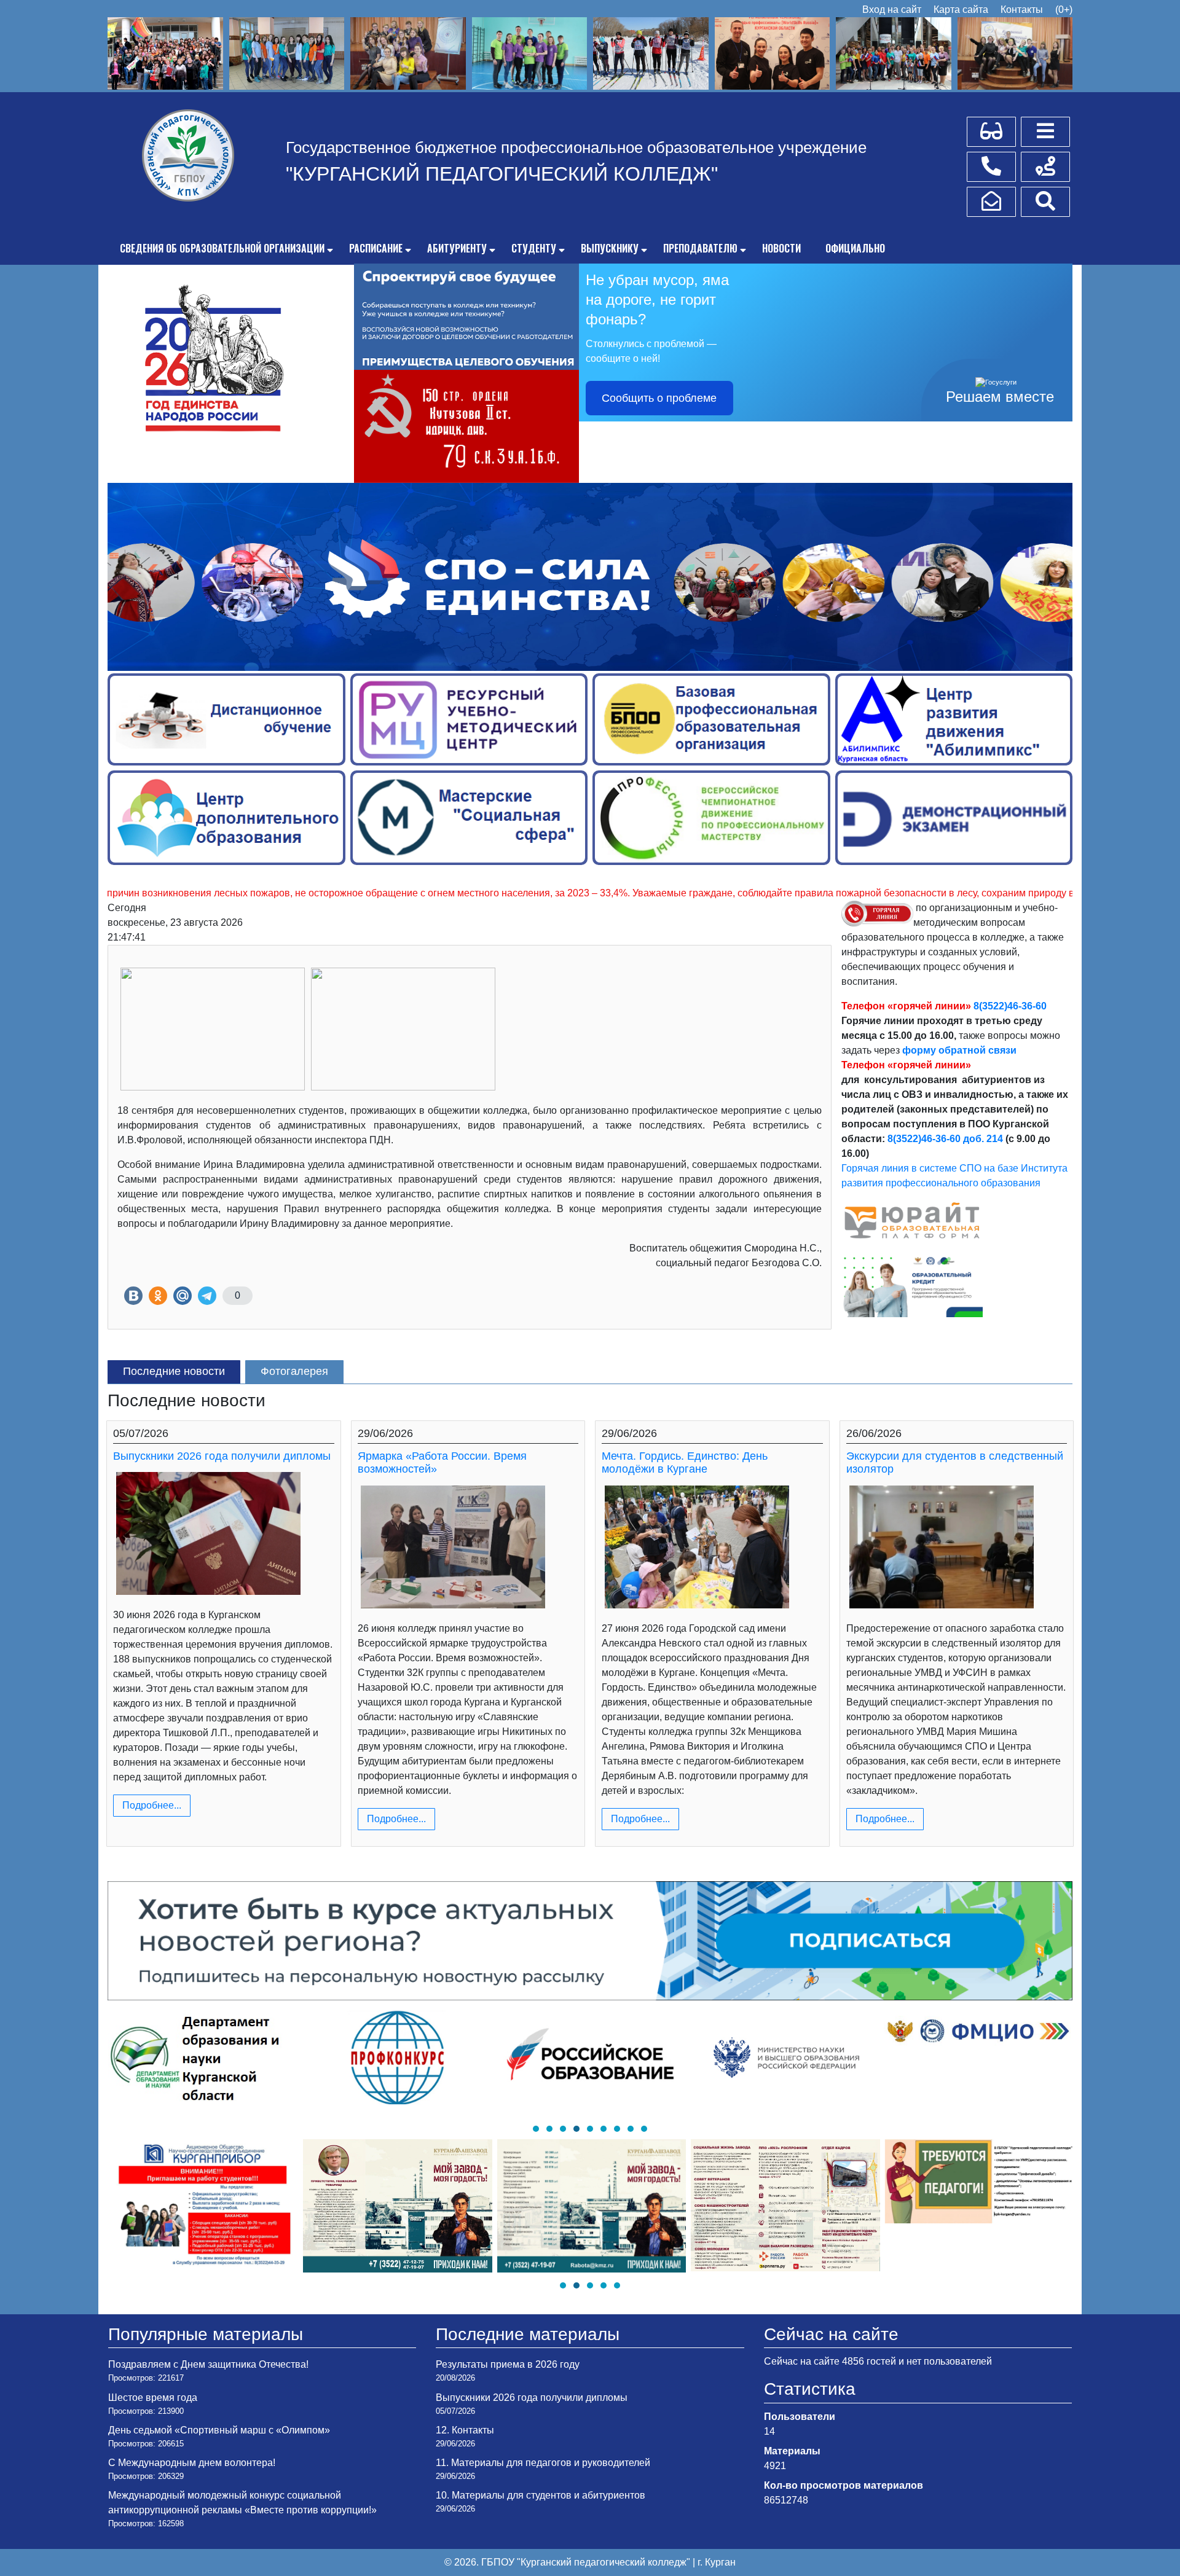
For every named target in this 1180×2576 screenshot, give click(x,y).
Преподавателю (700, 248)
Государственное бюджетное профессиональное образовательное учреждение (576, 147)
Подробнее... (152, 1805)
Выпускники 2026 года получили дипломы (222, 1456)
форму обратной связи (959, 1050)
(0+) (1064, 10)
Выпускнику (610, 248)
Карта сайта (961, 10)
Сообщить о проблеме (659, 398)
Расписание (376, 248)
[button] (536, 2129)
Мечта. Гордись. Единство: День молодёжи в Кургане (685, 1463)
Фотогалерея (294, 1371)
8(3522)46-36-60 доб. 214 (945, 1139)
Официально (855, 248)
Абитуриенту (457, 248)
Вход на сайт (892, 10)
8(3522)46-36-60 (1010, 1006)
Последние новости (174, 1371)
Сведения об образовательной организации (222, 248)
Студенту (534, 248)
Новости (781, 248)
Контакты (1022, 10)
